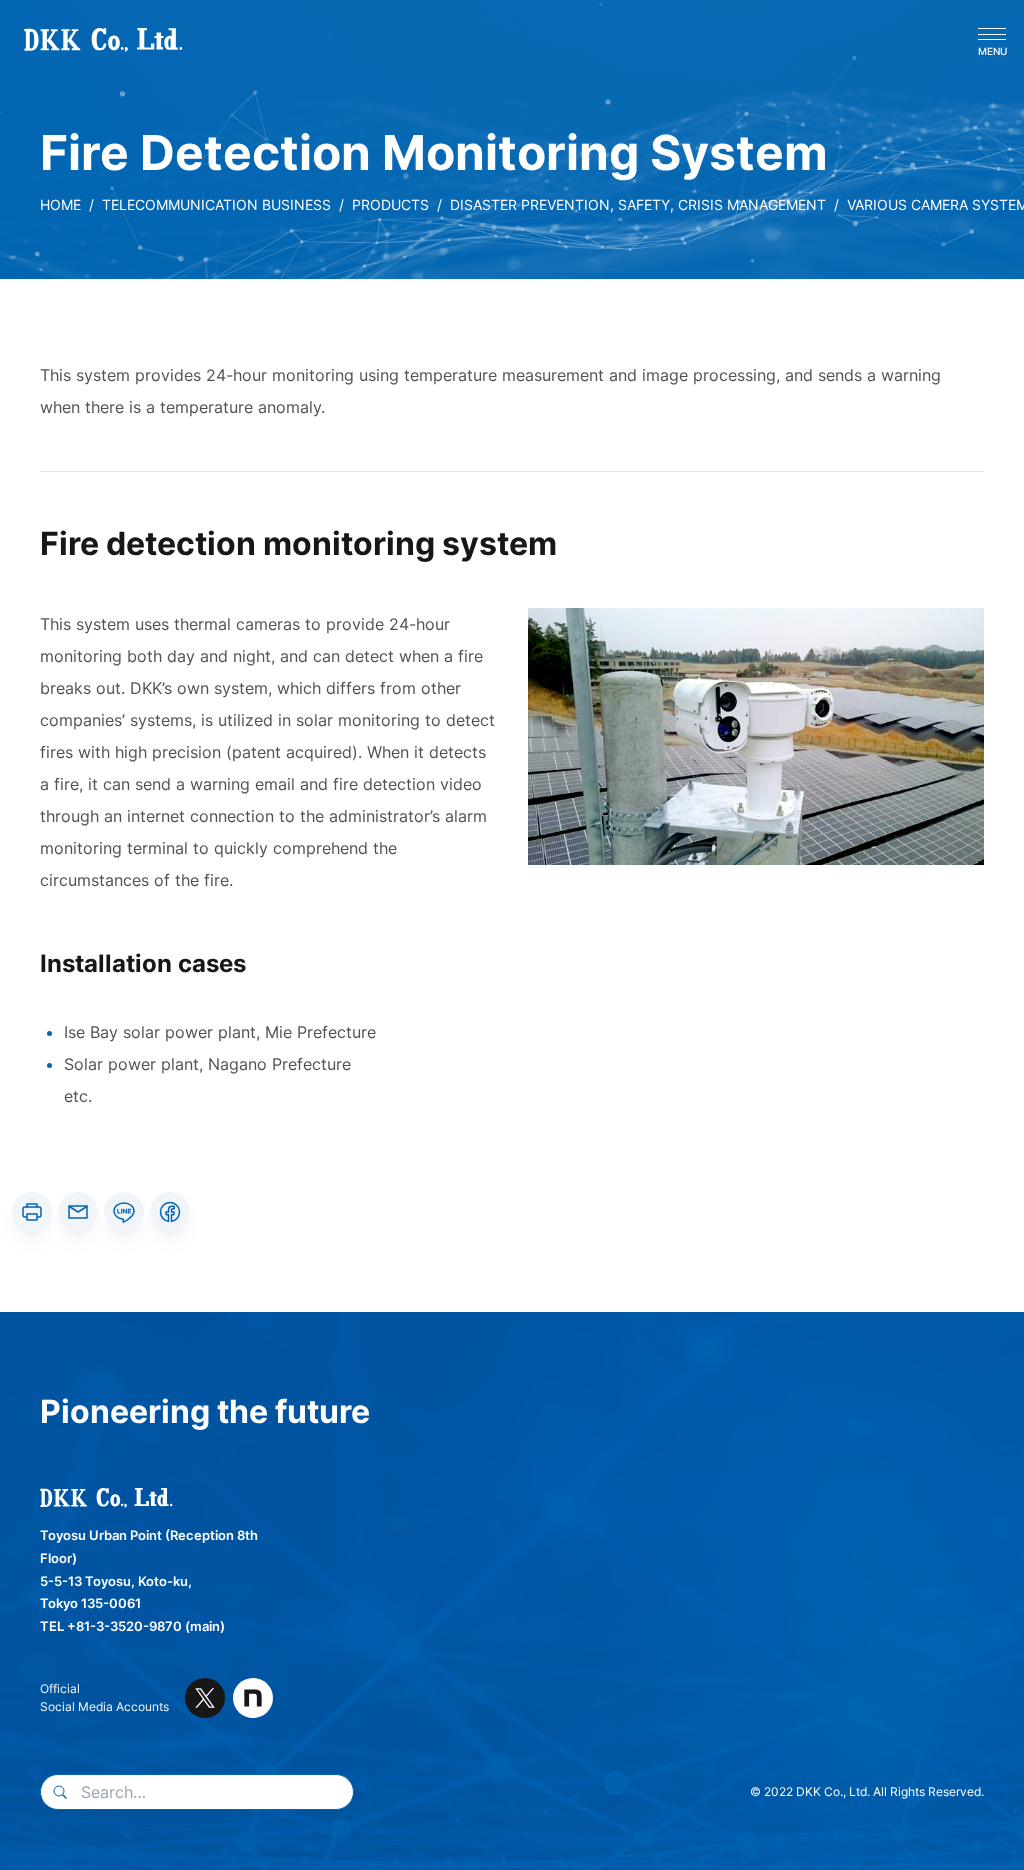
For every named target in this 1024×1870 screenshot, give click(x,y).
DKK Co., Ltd (72, 40)
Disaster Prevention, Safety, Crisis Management (638, 204)
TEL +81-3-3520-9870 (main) (132, 1626)
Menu (992, 50)
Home (60, 204)
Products (390, 204)
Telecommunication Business (216, 204)
